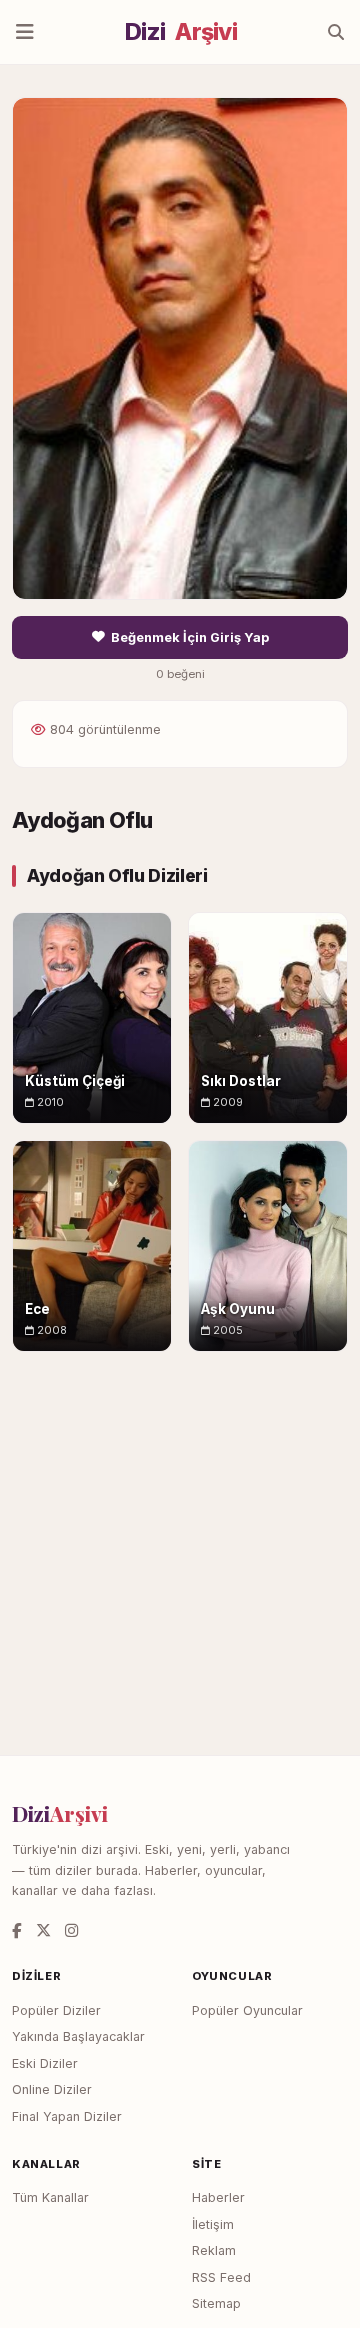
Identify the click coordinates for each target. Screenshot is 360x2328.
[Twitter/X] (43, 1930)
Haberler (218, 2197)
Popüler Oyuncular (247, 2010)
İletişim (213, 2224)
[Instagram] (71, 1930)
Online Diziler (52, 2089)
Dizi (181, 32)
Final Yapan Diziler (67, 2116)
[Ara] (336, 32)
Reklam (214, 2250)
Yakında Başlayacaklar (78, 2036)
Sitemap (216, 2303)
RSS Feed (221, 2277)
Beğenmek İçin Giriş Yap (190, 637)
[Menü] (25, 32)
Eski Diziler (45, 2063)
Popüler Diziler (56, 2010)
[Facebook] (17, 1930)
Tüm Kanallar (50, 2197)
